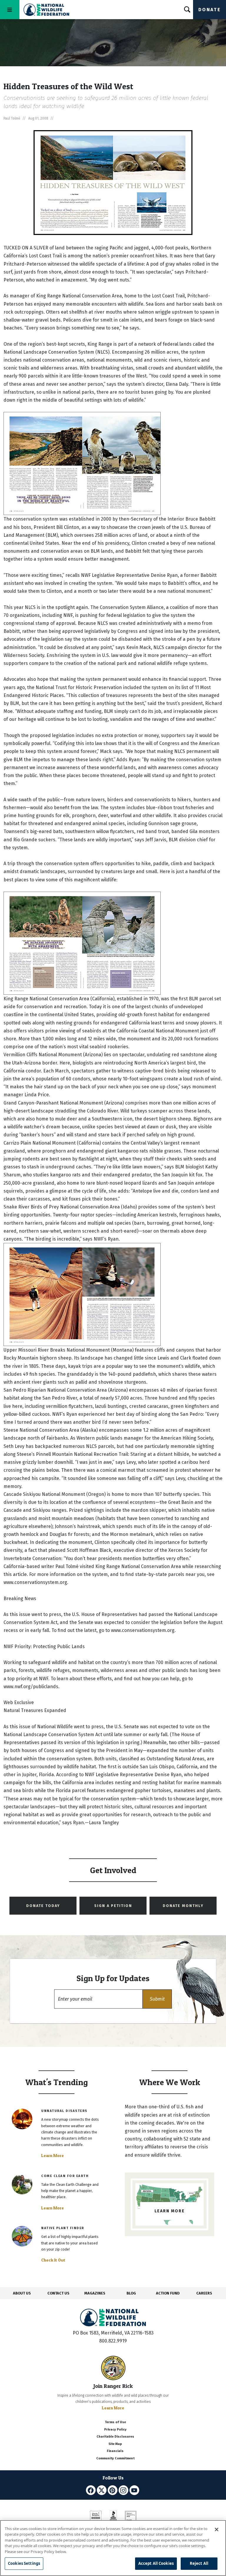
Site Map (115, 2444)
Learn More (53, 2156)
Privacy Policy (115, 2430)
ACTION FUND (168, 2293)
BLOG (131, 2293)
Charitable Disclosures (115, 2437)
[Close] (217, 2529)
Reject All (199, 2563)
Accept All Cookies (156, 2563)
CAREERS (204, 2293)
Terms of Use (115, 2422)
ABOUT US (22, 2293)
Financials (115, 2451)
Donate (210, 10)
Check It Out (53, 2260)
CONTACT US (58, 2293)
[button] (157, 1999)
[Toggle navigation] (10, 10)
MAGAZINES (95, 2293)
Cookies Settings (24, 2563)
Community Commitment (115, 2458)
